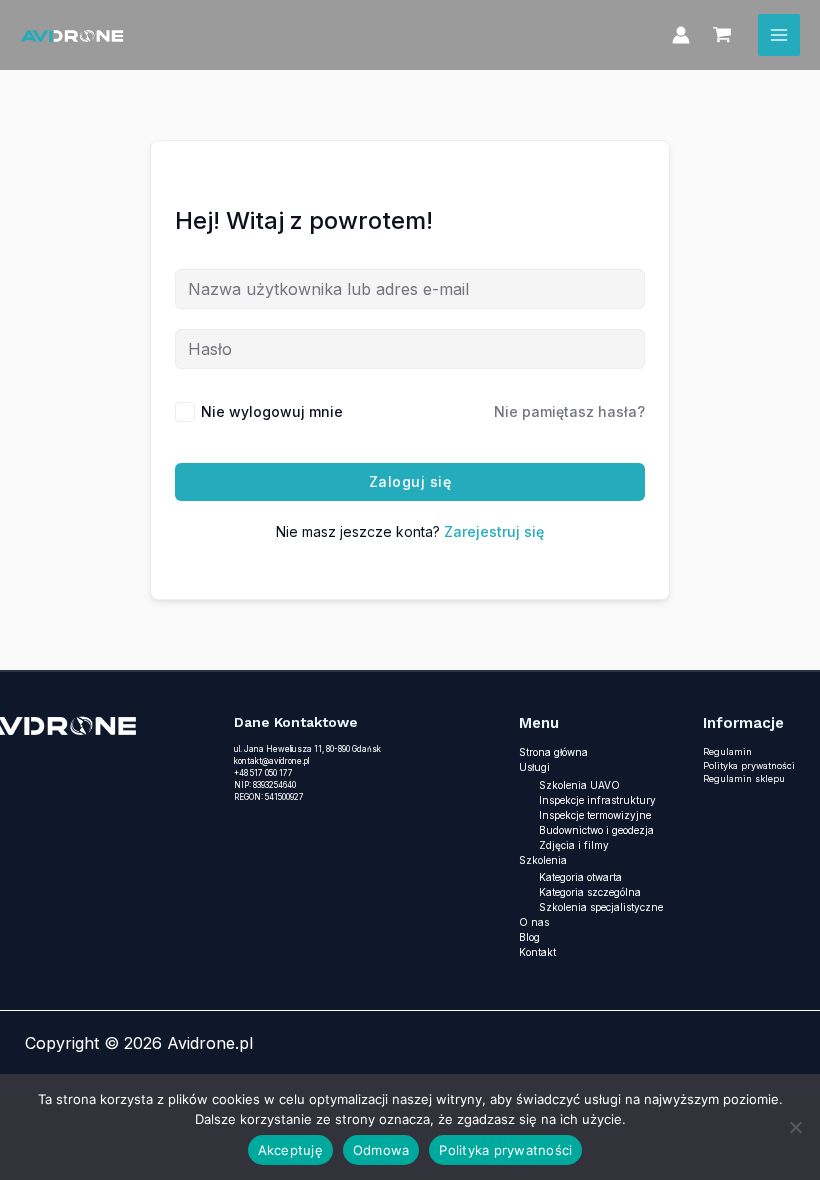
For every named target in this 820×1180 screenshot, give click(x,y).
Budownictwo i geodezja (596, 830)
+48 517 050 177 (263, 773)
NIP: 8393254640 (265, 785)
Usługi (534, 767)
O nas (534, 922)
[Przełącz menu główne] (779, 35)
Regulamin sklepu (744, 778)
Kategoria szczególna (590, 892)
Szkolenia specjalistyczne (601, 907)
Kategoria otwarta (580, 877)
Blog (529, 937)
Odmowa (381, 1150)
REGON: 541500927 (269, 797)
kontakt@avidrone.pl (271, 761)
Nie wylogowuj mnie (272, 411)
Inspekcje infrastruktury (597, 800)
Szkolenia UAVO (579, 785)
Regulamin (727, 751)
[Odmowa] (795, 1127)
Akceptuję (290, 1150)
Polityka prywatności (749, 765)
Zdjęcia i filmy (574, 845)
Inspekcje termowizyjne (595, 815)
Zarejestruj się (494, 531)
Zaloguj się (410, 481)
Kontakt (537, 952)
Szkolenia (543, 860)
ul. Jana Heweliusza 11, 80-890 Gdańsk (307, 749)
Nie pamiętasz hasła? (569, 411)
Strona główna (553, 752)
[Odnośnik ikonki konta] (681, 35)
